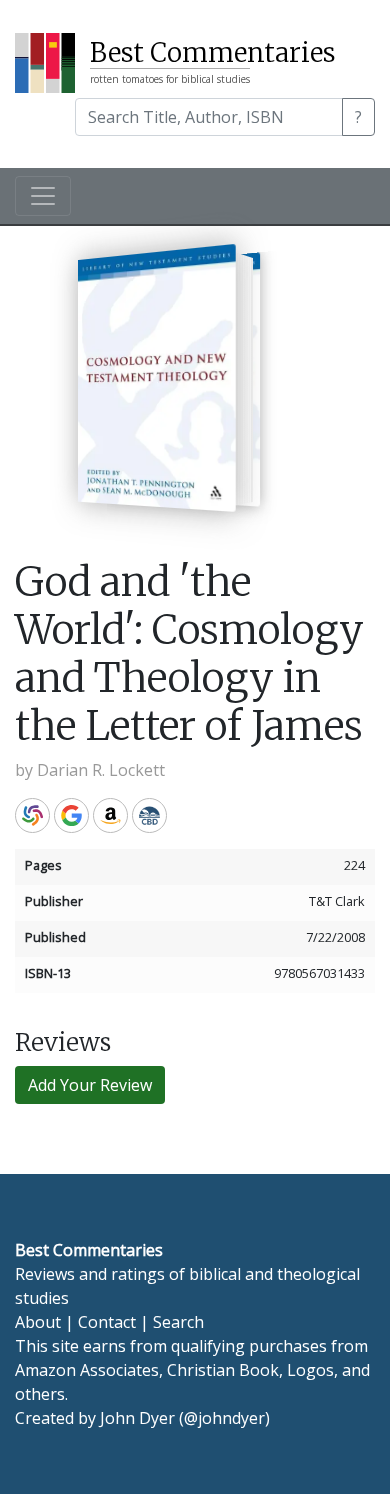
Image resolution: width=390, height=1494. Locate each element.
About (38, 1322)
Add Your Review (90, 1085)
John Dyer (137, 1418)
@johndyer (224, 1418)
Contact (107, 1322)
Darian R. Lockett (101, 770)
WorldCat (32, 815)
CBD (149, 815)
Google (71, 815)
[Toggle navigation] (43, 196)
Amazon (110, 815)
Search (178, 1322)
